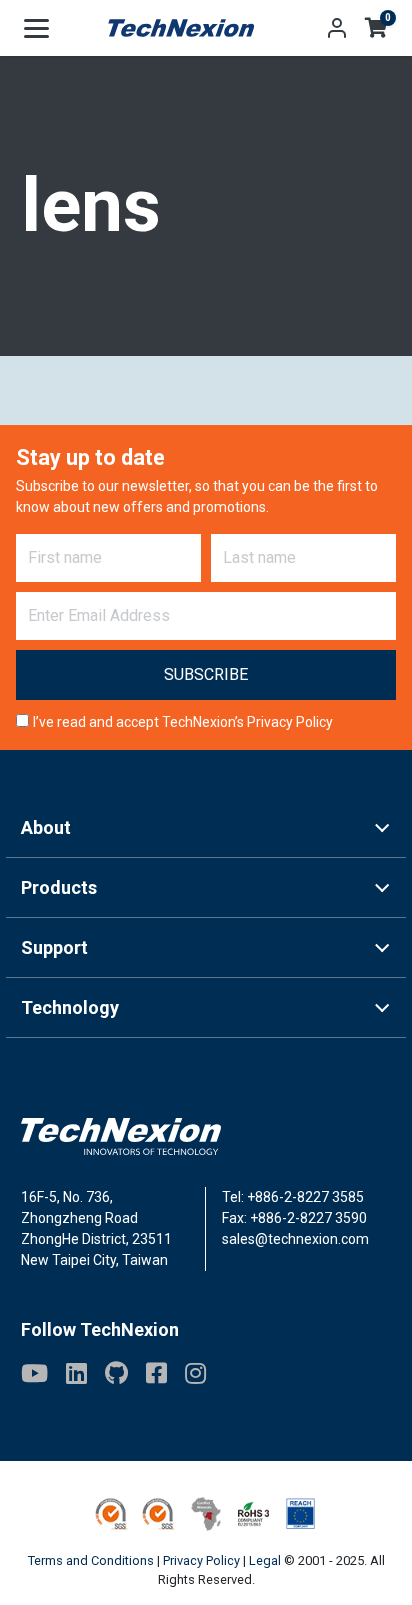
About (46, 827)
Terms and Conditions (91, 1560)
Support (54, 947)
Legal (265, 1560)
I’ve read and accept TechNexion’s (183, 722)
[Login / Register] (337, 28)
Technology (70, 1007)
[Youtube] (34, 1373)
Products (59, 887)
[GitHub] (116, 1373)
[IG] (195, 1373)
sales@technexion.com (295, 1239)
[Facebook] (156, 1373)
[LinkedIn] (76, 1373)
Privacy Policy (290, 722)
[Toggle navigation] (36, 28)
